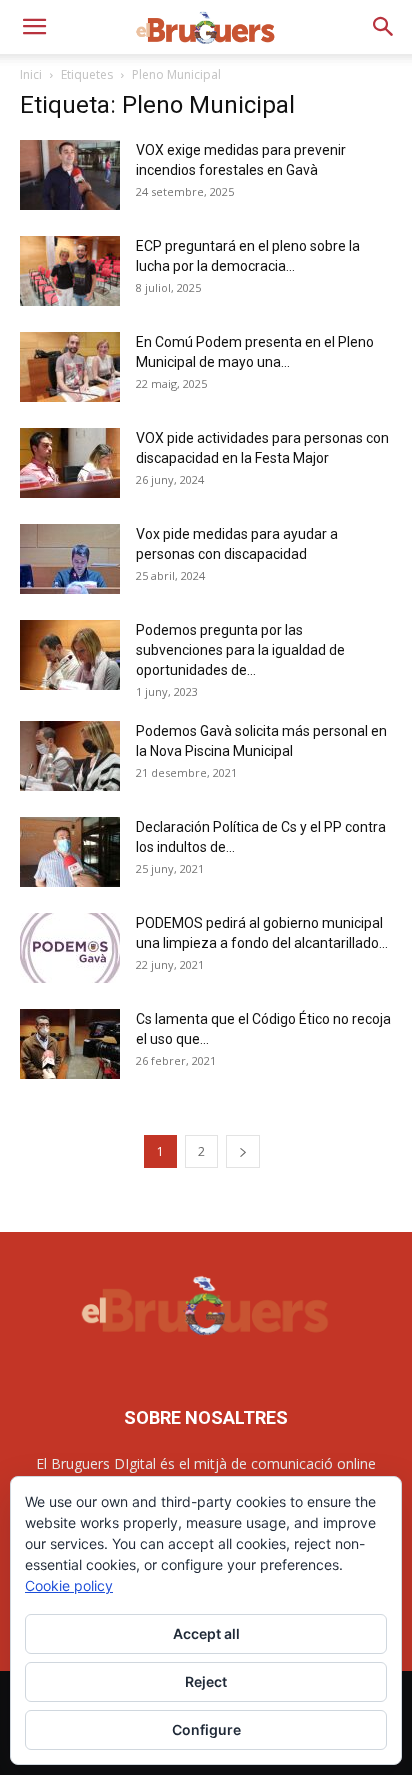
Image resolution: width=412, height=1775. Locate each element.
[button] (34, 27)
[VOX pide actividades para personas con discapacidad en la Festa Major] (70, 463)
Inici (31, 74)
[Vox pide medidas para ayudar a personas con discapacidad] (70, 559)
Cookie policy (69, 1585)
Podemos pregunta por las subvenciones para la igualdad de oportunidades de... (240, 650)
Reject (206, 1681)
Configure (206, 1729)
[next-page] (243, 1151)
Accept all (206, 1633)
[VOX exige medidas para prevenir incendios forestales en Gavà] (70, 175)
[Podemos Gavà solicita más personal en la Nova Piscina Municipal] (70, 756)
